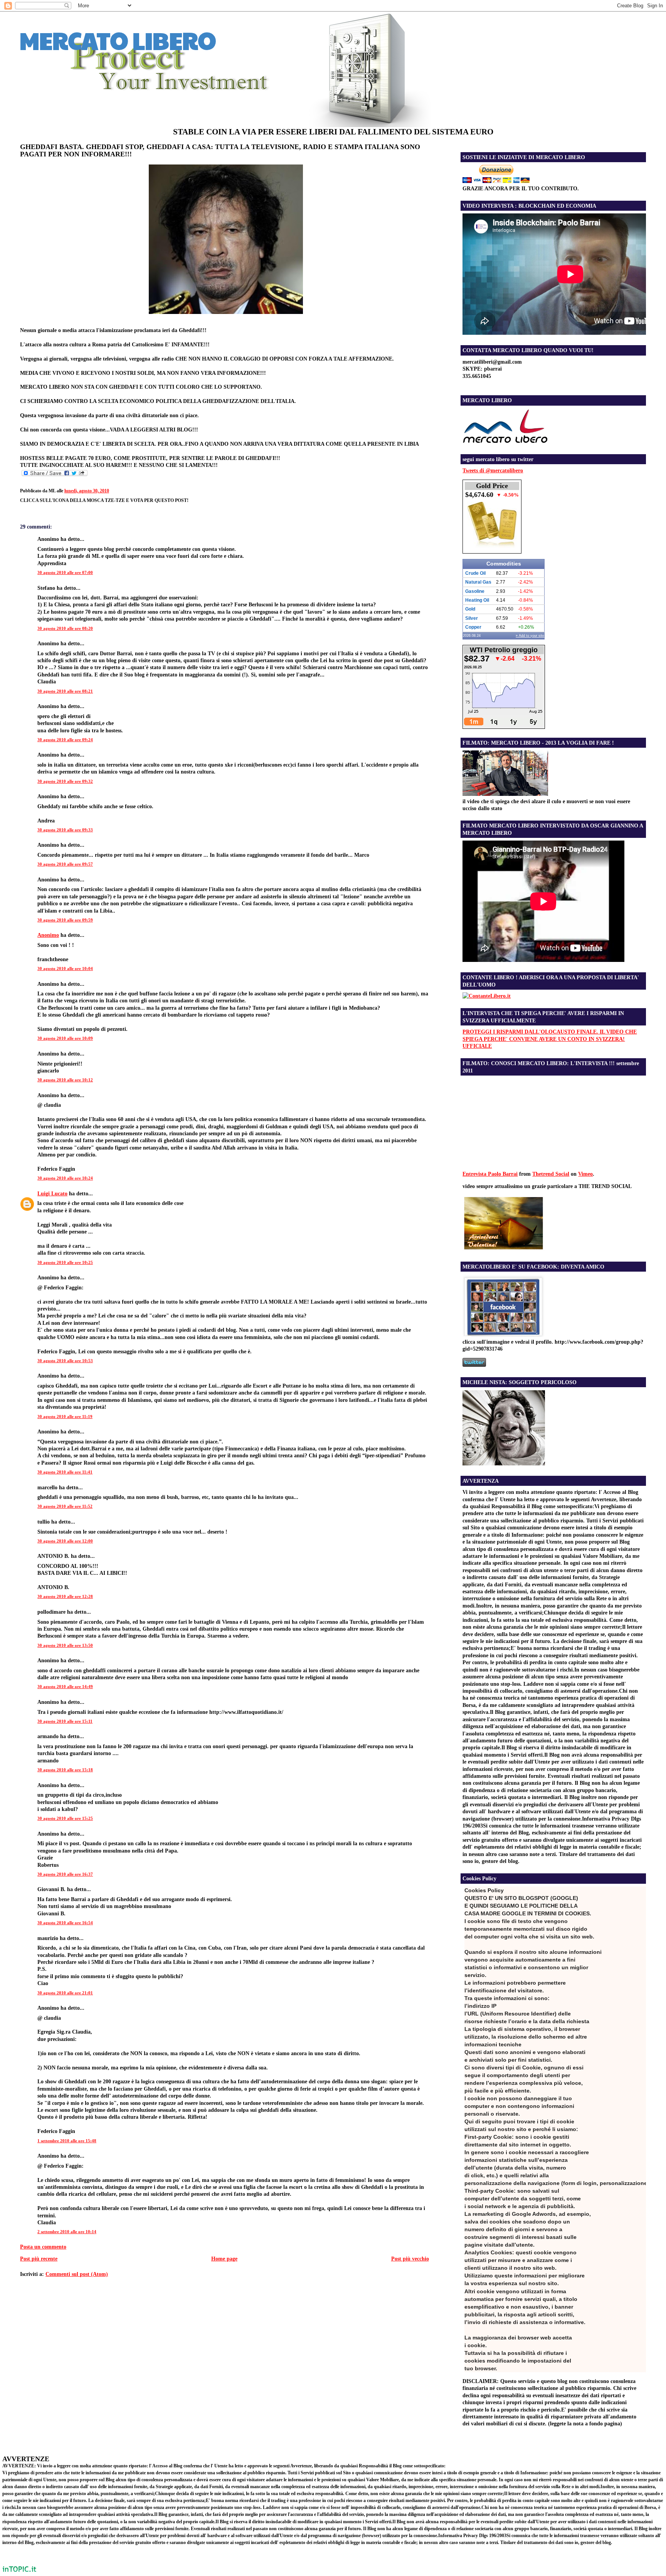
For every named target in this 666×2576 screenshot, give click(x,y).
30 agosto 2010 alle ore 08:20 (65, 628)
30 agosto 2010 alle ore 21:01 (65, 1993)
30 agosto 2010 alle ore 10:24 (65, 1178)
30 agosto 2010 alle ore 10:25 (65, 1262)
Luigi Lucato (52, 1193)
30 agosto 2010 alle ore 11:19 (65, 1416)
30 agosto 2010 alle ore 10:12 (65, 1080)
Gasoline (475, 591)
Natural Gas (478, 582)
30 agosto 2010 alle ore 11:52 (65, 1506)
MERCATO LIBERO (118, 40)
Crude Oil (475, 573)
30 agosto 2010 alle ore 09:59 (65, 920)
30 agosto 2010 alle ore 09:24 (65, 740)
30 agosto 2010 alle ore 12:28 (65, 1596)
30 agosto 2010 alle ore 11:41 (65, 1472)
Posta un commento (43, 2247)
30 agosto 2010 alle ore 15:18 (65, 1770)
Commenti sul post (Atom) (77, 2274)
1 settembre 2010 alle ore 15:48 (67, 2141)
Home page (224, 2259)
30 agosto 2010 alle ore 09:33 (65, 830)
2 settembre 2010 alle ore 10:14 (67, 2232)
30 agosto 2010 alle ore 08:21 (65, 691)
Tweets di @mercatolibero (493, 470)
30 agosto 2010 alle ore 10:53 (65, 1361)
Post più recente (39, 2259)
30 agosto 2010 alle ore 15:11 (65, 1721)
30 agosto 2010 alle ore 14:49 (65, 1687)
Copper (473, 627)
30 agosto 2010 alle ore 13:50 (65, 1645)
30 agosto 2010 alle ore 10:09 (65, 1038)
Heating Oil (477, 600)
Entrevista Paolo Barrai (490, 1174)
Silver (472, 618)
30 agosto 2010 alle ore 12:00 (65, 1541)
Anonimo (48, 935)
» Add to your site (530, 636)
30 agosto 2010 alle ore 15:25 (65, 1818)
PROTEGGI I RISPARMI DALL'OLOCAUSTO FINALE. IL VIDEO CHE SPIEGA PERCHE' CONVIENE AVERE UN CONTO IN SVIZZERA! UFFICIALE (550, 1039)
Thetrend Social (551, 1174)
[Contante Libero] (487, 996)
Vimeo (585, 1174)
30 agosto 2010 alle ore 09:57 (65, 864)
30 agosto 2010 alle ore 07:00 (65, 572)
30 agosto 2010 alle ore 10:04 (65, 968)
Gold (470, 609)
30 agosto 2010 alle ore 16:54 (65, 1923)
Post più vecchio (410, 2259)
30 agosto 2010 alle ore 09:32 (65, 781)
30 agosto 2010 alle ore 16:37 (65, 1874)
